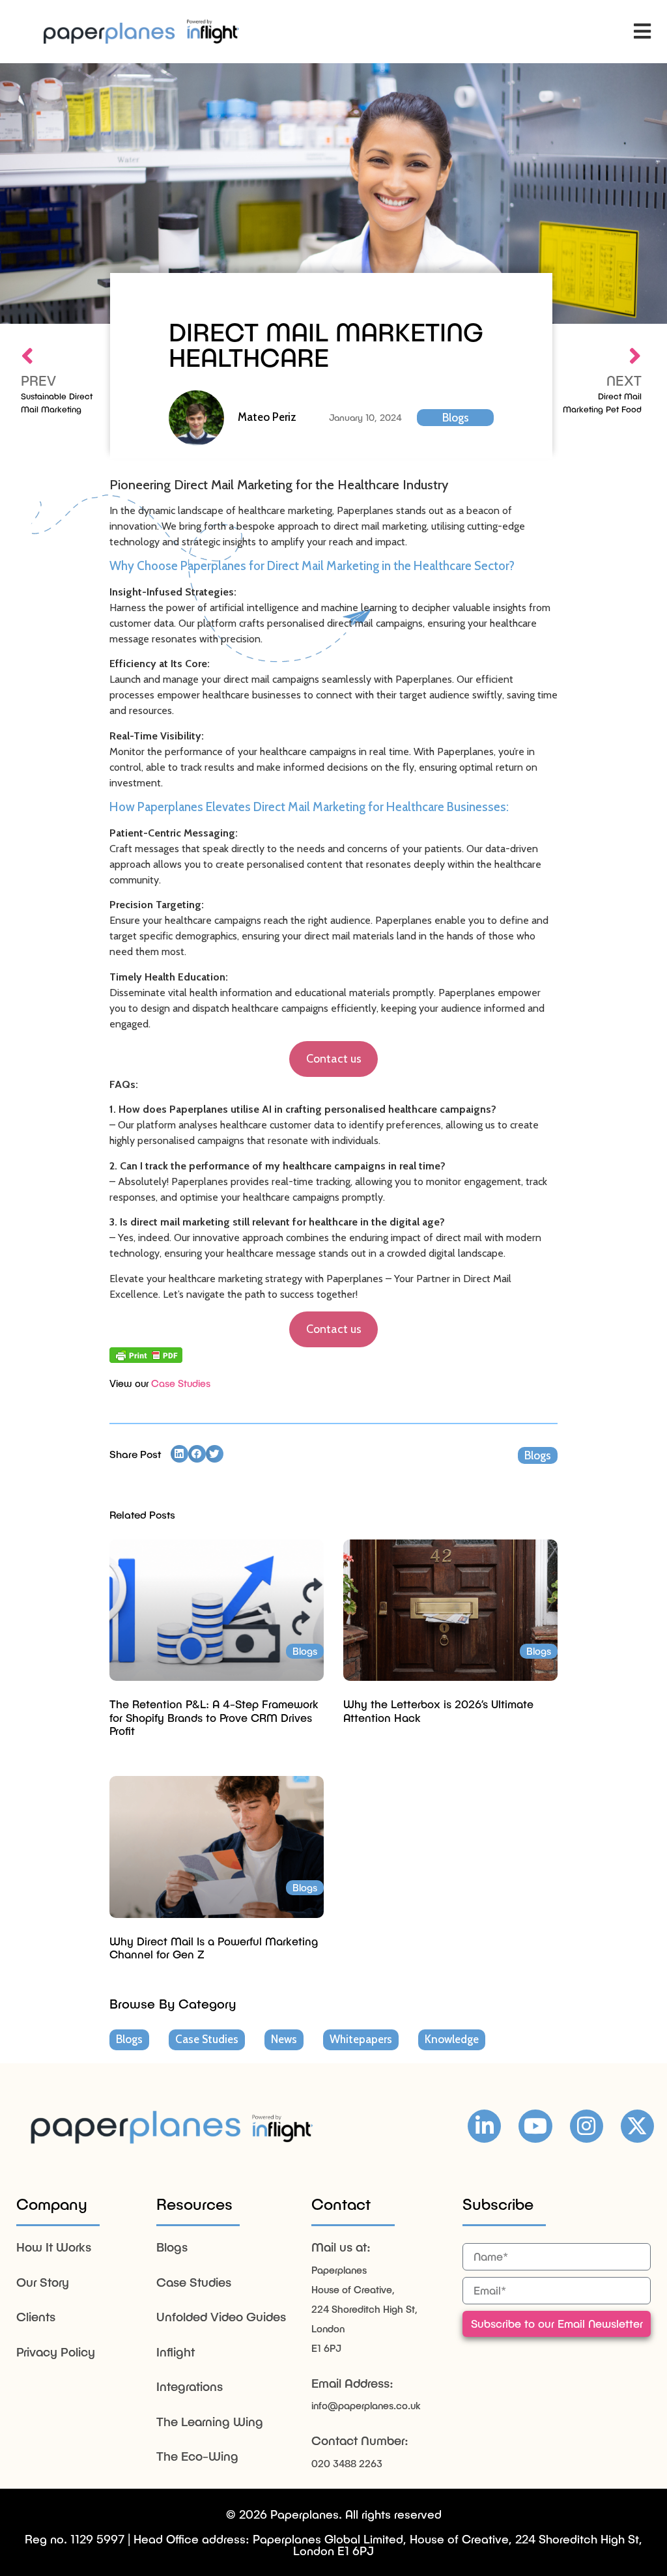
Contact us (334, 1059)
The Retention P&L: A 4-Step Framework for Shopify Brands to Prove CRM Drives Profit (214, 1717)
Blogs (456, 418)
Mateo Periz (267, 417)
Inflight (176, 2352)
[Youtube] (535, 2126)
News (284, 2039)
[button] (643, 32)
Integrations (190, 2386)
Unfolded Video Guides (221, 2316)
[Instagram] (587, 2126)
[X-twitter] (637, 2126)
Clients (36, 2316)
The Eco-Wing (197, 2456)
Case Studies (181, 1383)
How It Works (54, 2247)
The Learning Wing (210, 2421)
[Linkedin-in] (484, 2126)
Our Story (43, 2282)
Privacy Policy (56, 2352)
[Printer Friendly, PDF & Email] (146, 1355)
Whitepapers (361, 2039)
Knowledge (452, 2039)
